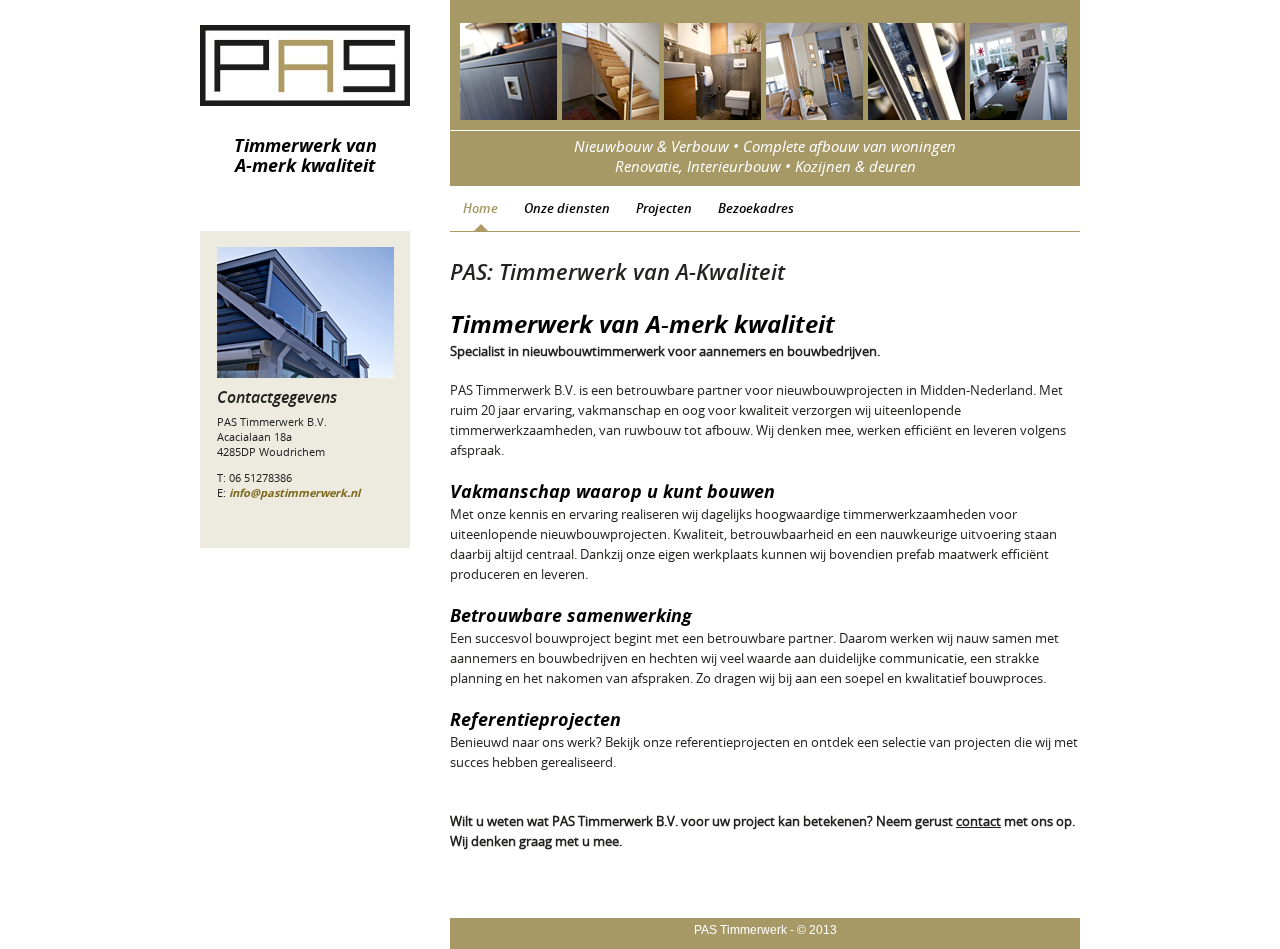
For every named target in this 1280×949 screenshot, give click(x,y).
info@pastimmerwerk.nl (294, 492)
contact (978, 821)
